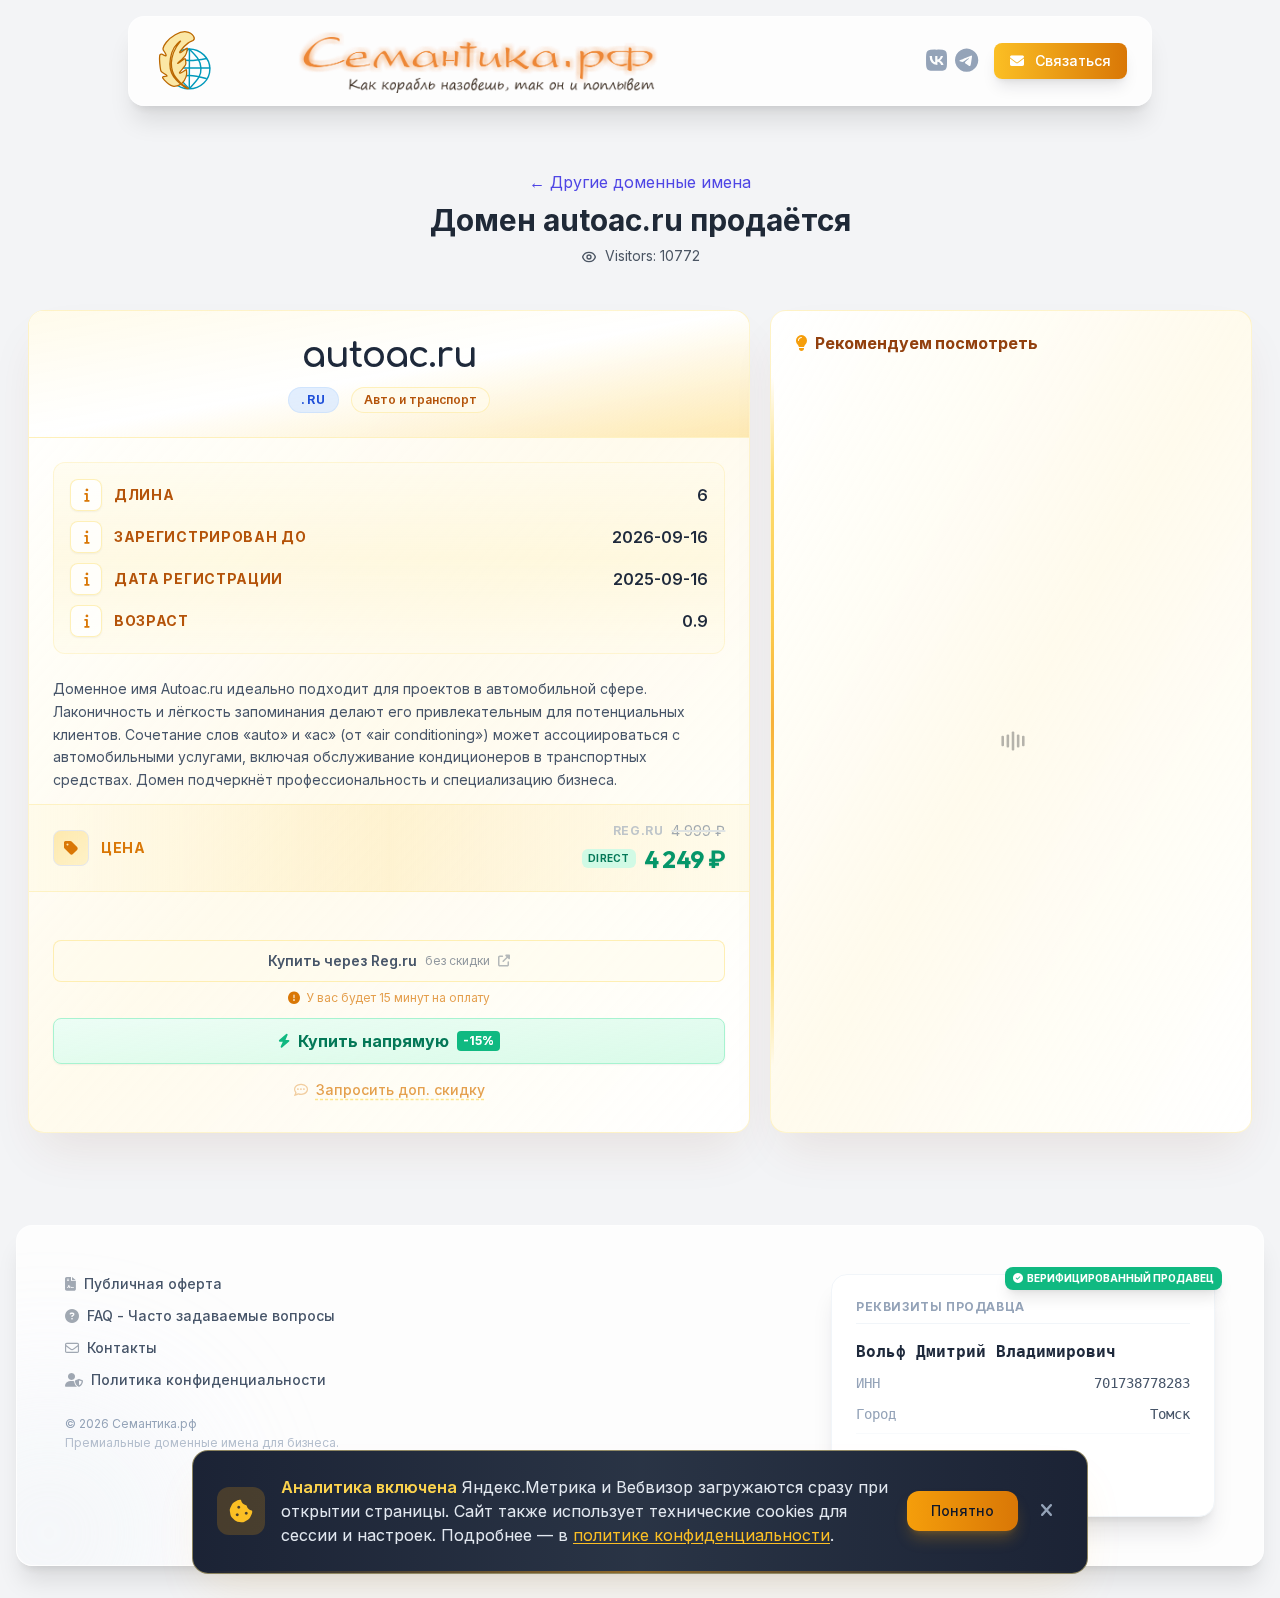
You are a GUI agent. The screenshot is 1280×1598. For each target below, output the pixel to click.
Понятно (962, 1510)
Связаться (1071, 61)
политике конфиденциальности (701, 1535)
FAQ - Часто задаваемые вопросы (211, 1315)
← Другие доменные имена (640, 182)
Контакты (122, 1347)
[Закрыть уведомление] (1046, 1511)
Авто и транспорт (420, 399)
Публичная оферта (153, 1283)
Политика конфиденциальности (208, 1379)
